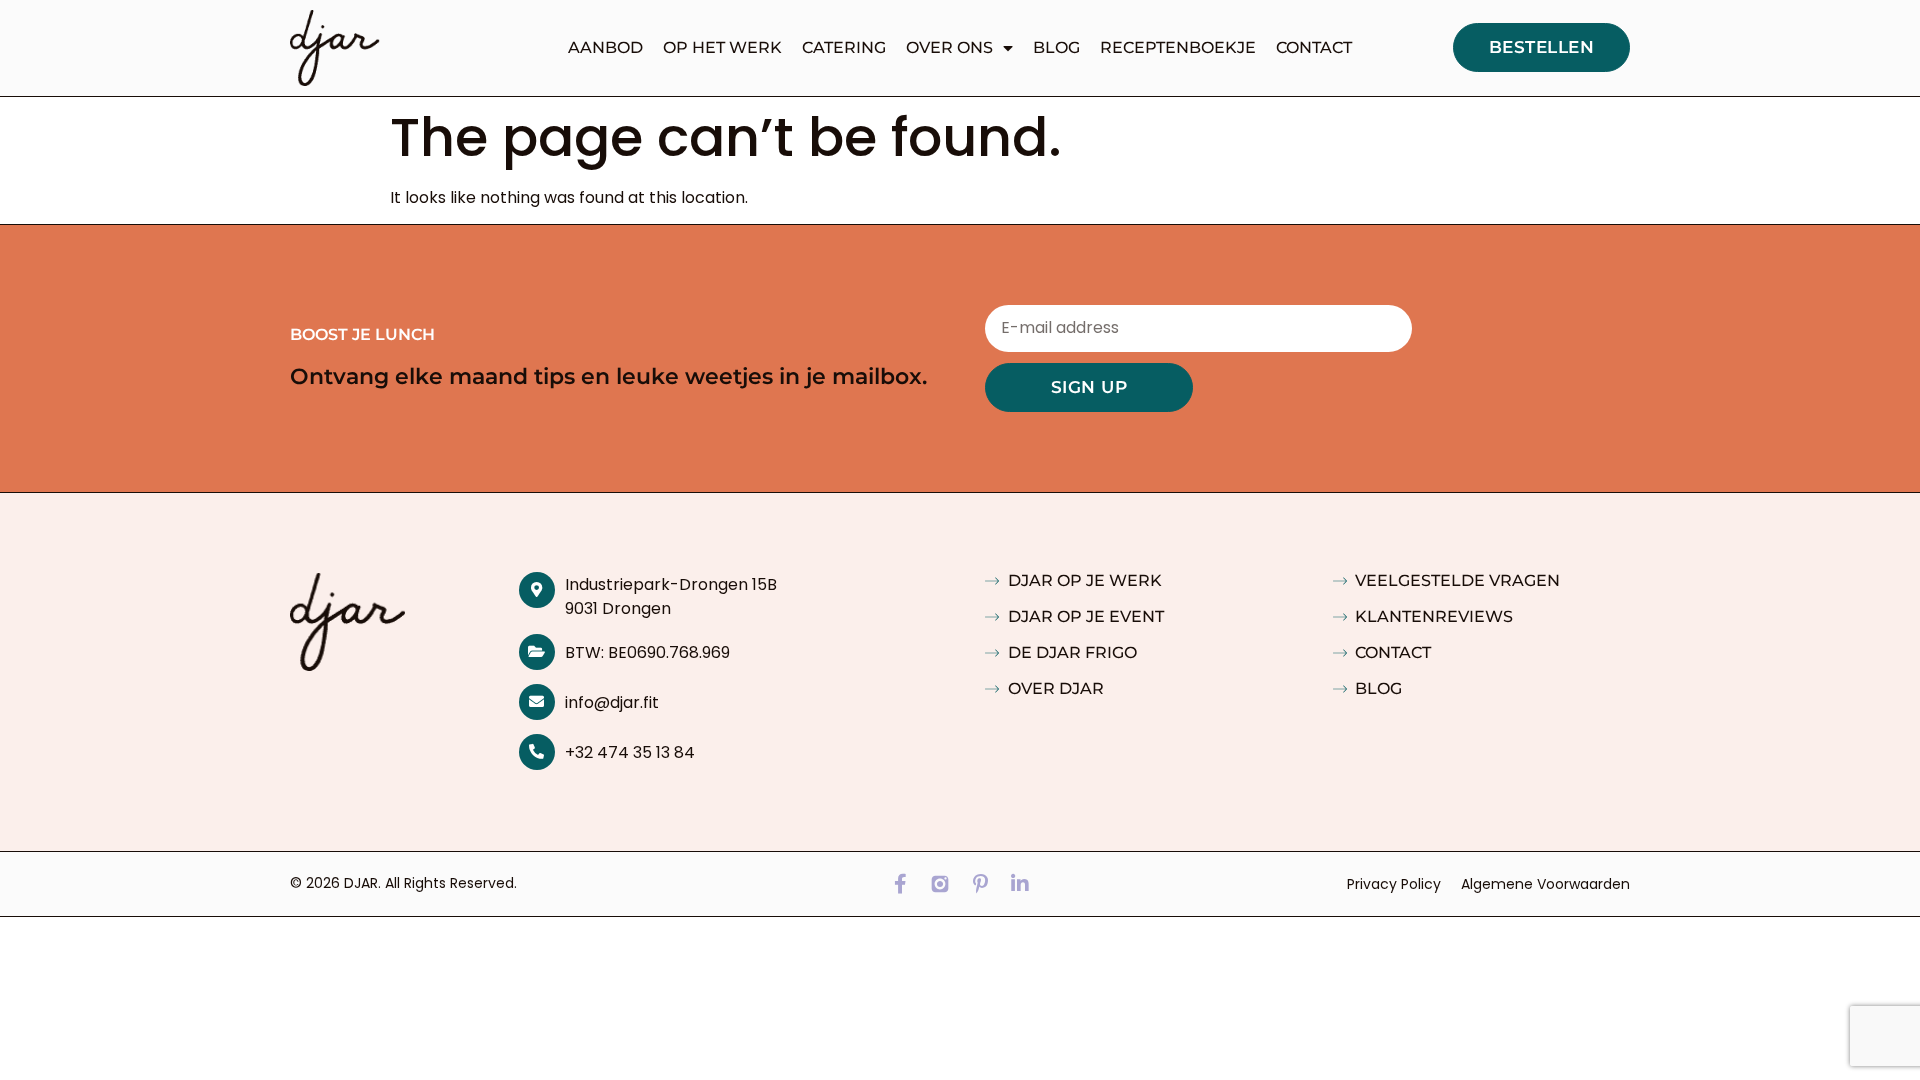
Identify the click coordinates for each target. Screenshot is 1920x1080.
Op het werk (722, 47)
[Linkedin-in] (1020, 884)
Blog (1056, 47)
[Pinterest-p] (980, 884)
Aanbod (605, 47)
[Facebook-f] (900, 884)
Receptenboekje (1178, 47)
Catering (844, 47)
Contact (1314, 47)
